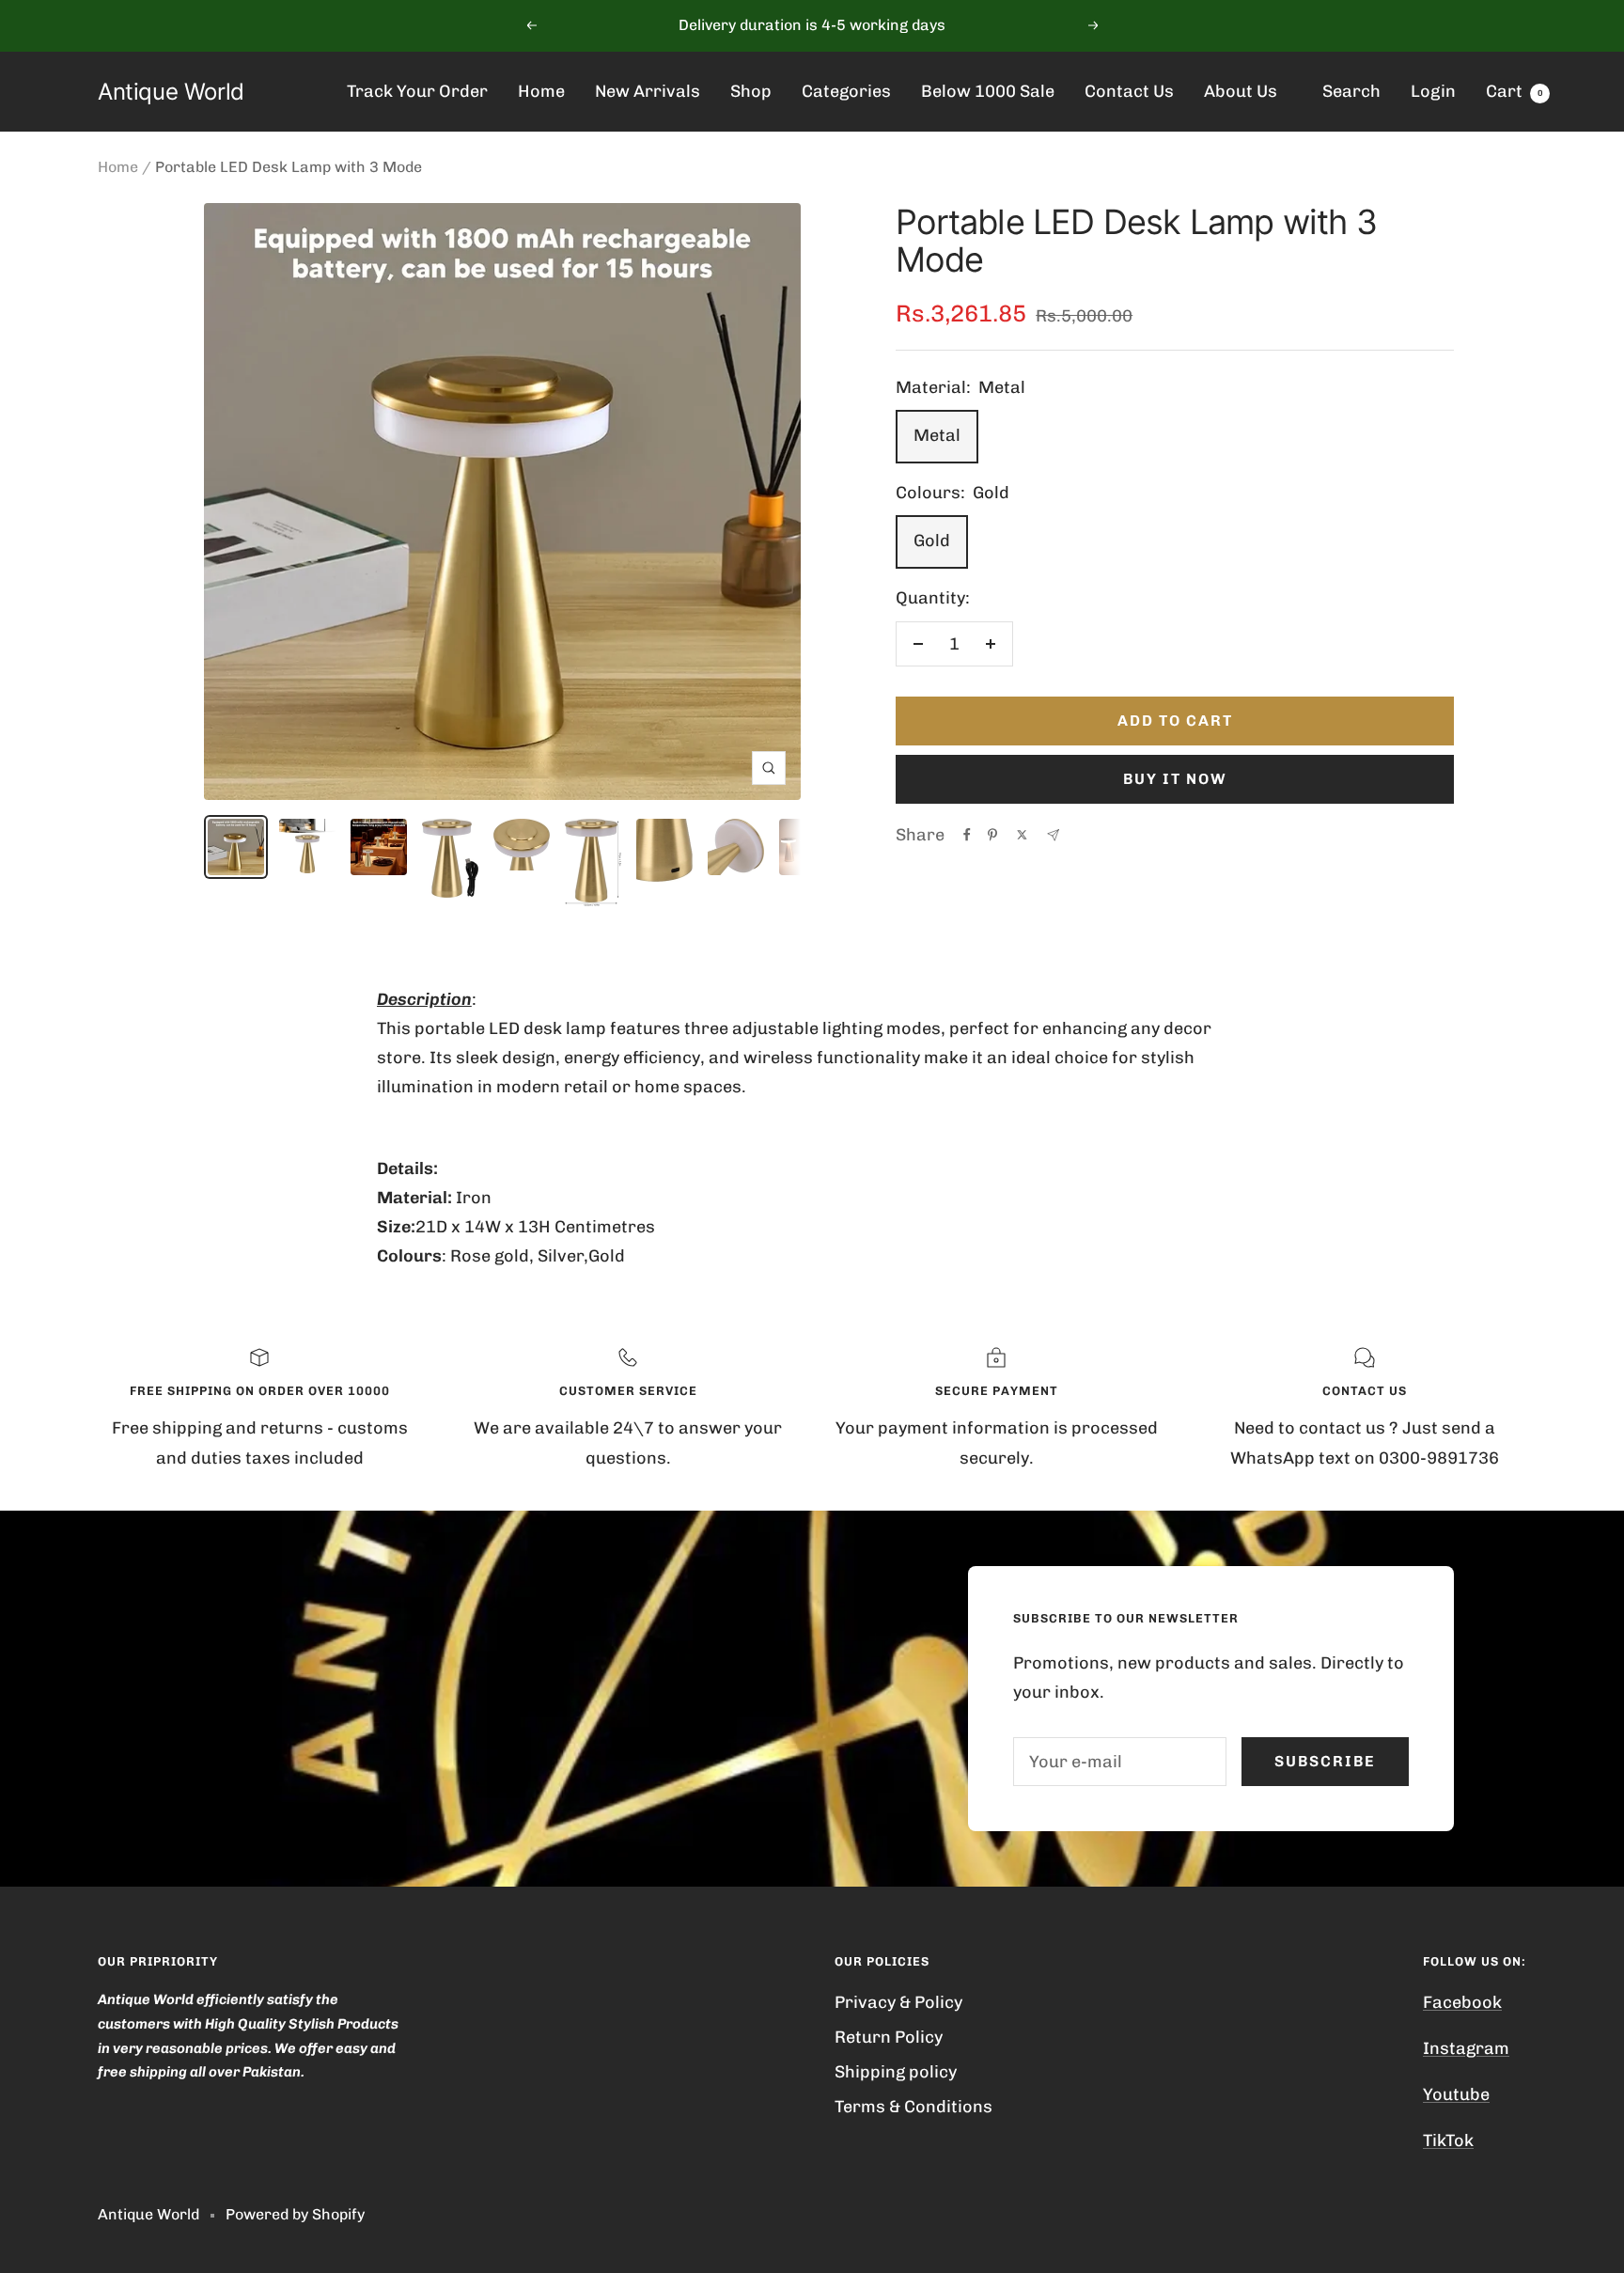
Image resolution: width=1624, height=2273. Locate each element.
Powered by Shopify (295, 2214)
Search (1351, 91)
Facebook (1462, 2002)
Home (541, 91)
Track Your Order (417, 91)
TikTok (1448, 2140)
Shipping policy (896, 2072)
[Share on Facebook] (967, 835)
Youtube (1456, 2094)
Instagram (1466, 2048)
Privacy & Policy (898, 2002)
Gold (932, 541)
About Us (1241, 91)
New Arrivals (648, 91)
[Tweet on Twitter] (1022, 835)
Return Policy (889, 2037)
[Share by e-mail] (1053, 835)
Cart (1515, 91)
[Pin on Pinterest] (992, 835)
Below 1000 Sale (988, 91)
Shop (751, 91)
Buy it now (1175, 779)
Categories (846, 91)
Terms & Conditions (913, 2107)
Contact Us (1129, 91)
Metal (937, 435)
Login (1433, 91)
